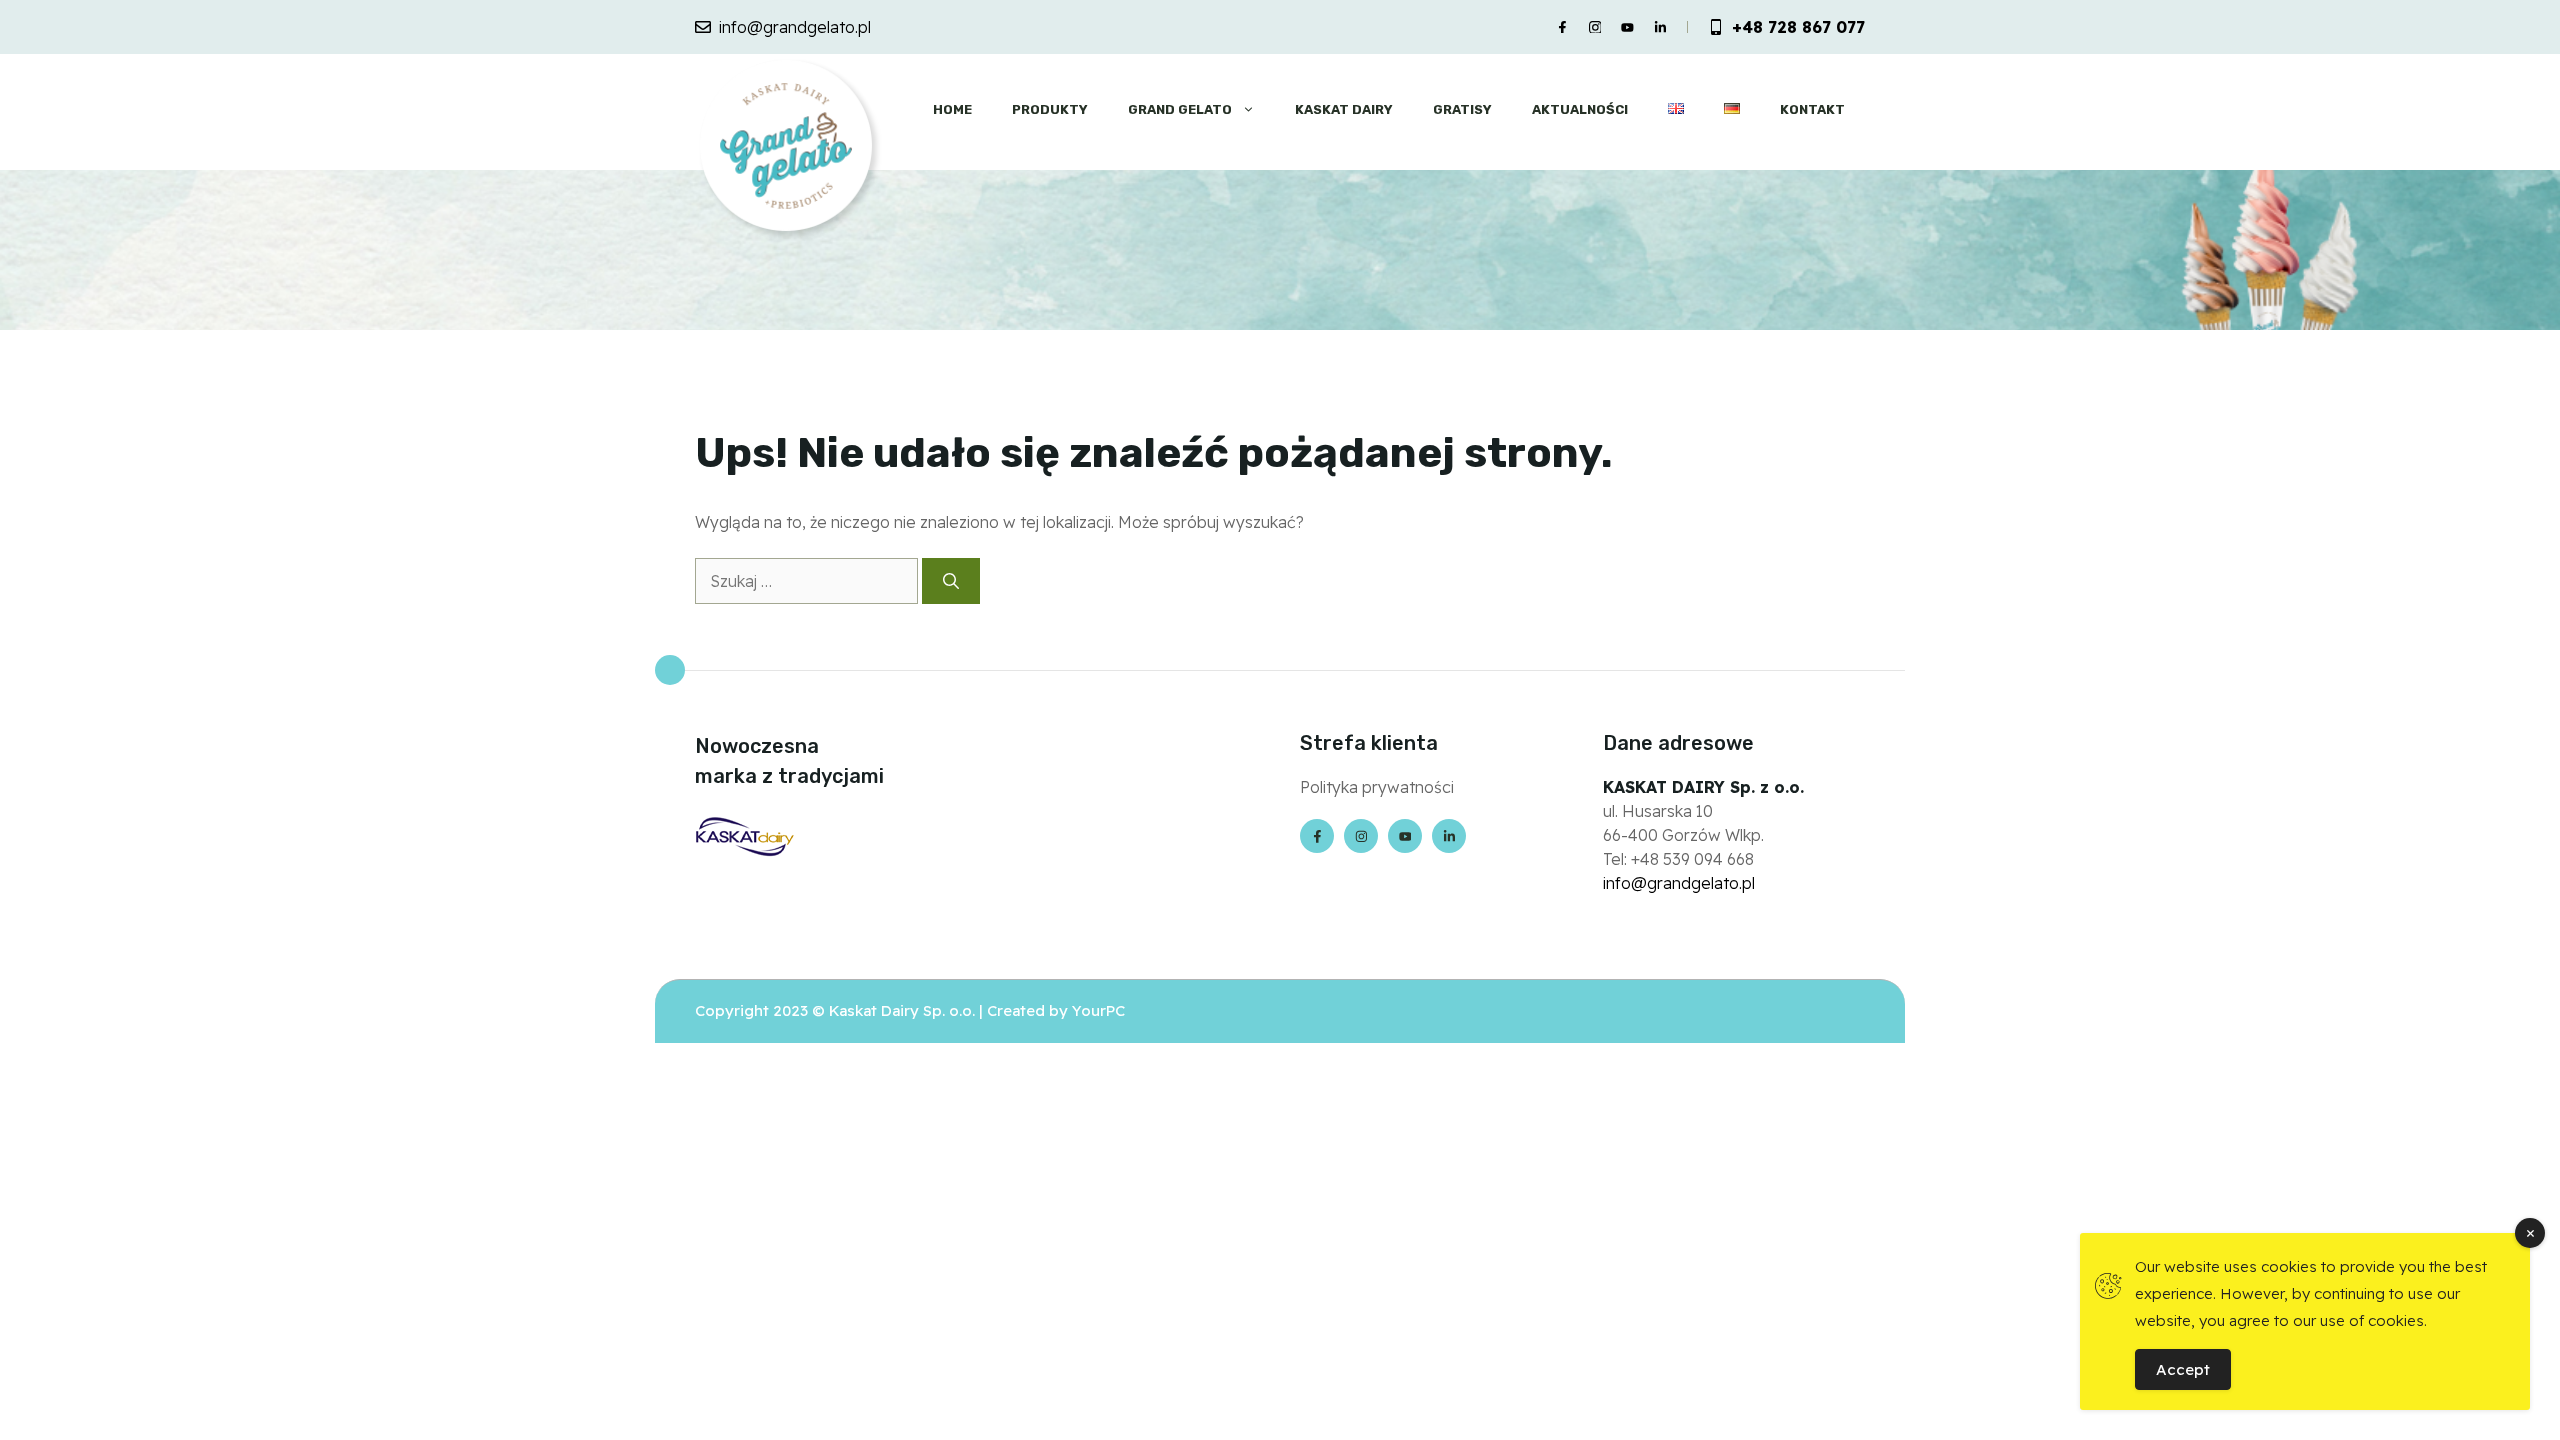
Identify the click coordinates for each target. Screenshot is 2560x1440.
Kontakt (1812, 109)
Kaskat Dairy (1344, 109)
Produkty (1050, 109)
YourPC (1098, 1010)
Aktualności (1580, 109)
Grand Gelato (1180, 109)
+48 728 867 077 (1798, 27)
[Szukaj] (951, 581)
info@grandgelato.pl (795, 27)
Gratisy (1462, 109)
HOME (952, 109)
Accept (2183, 1369)
